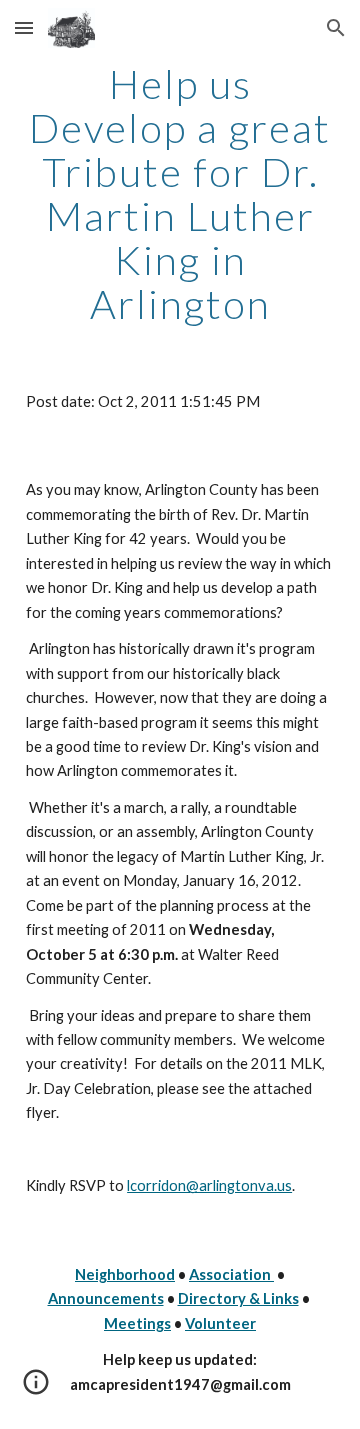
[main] (180, 194)
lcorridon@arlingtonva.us (209, 1185)
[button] (24, 27)
